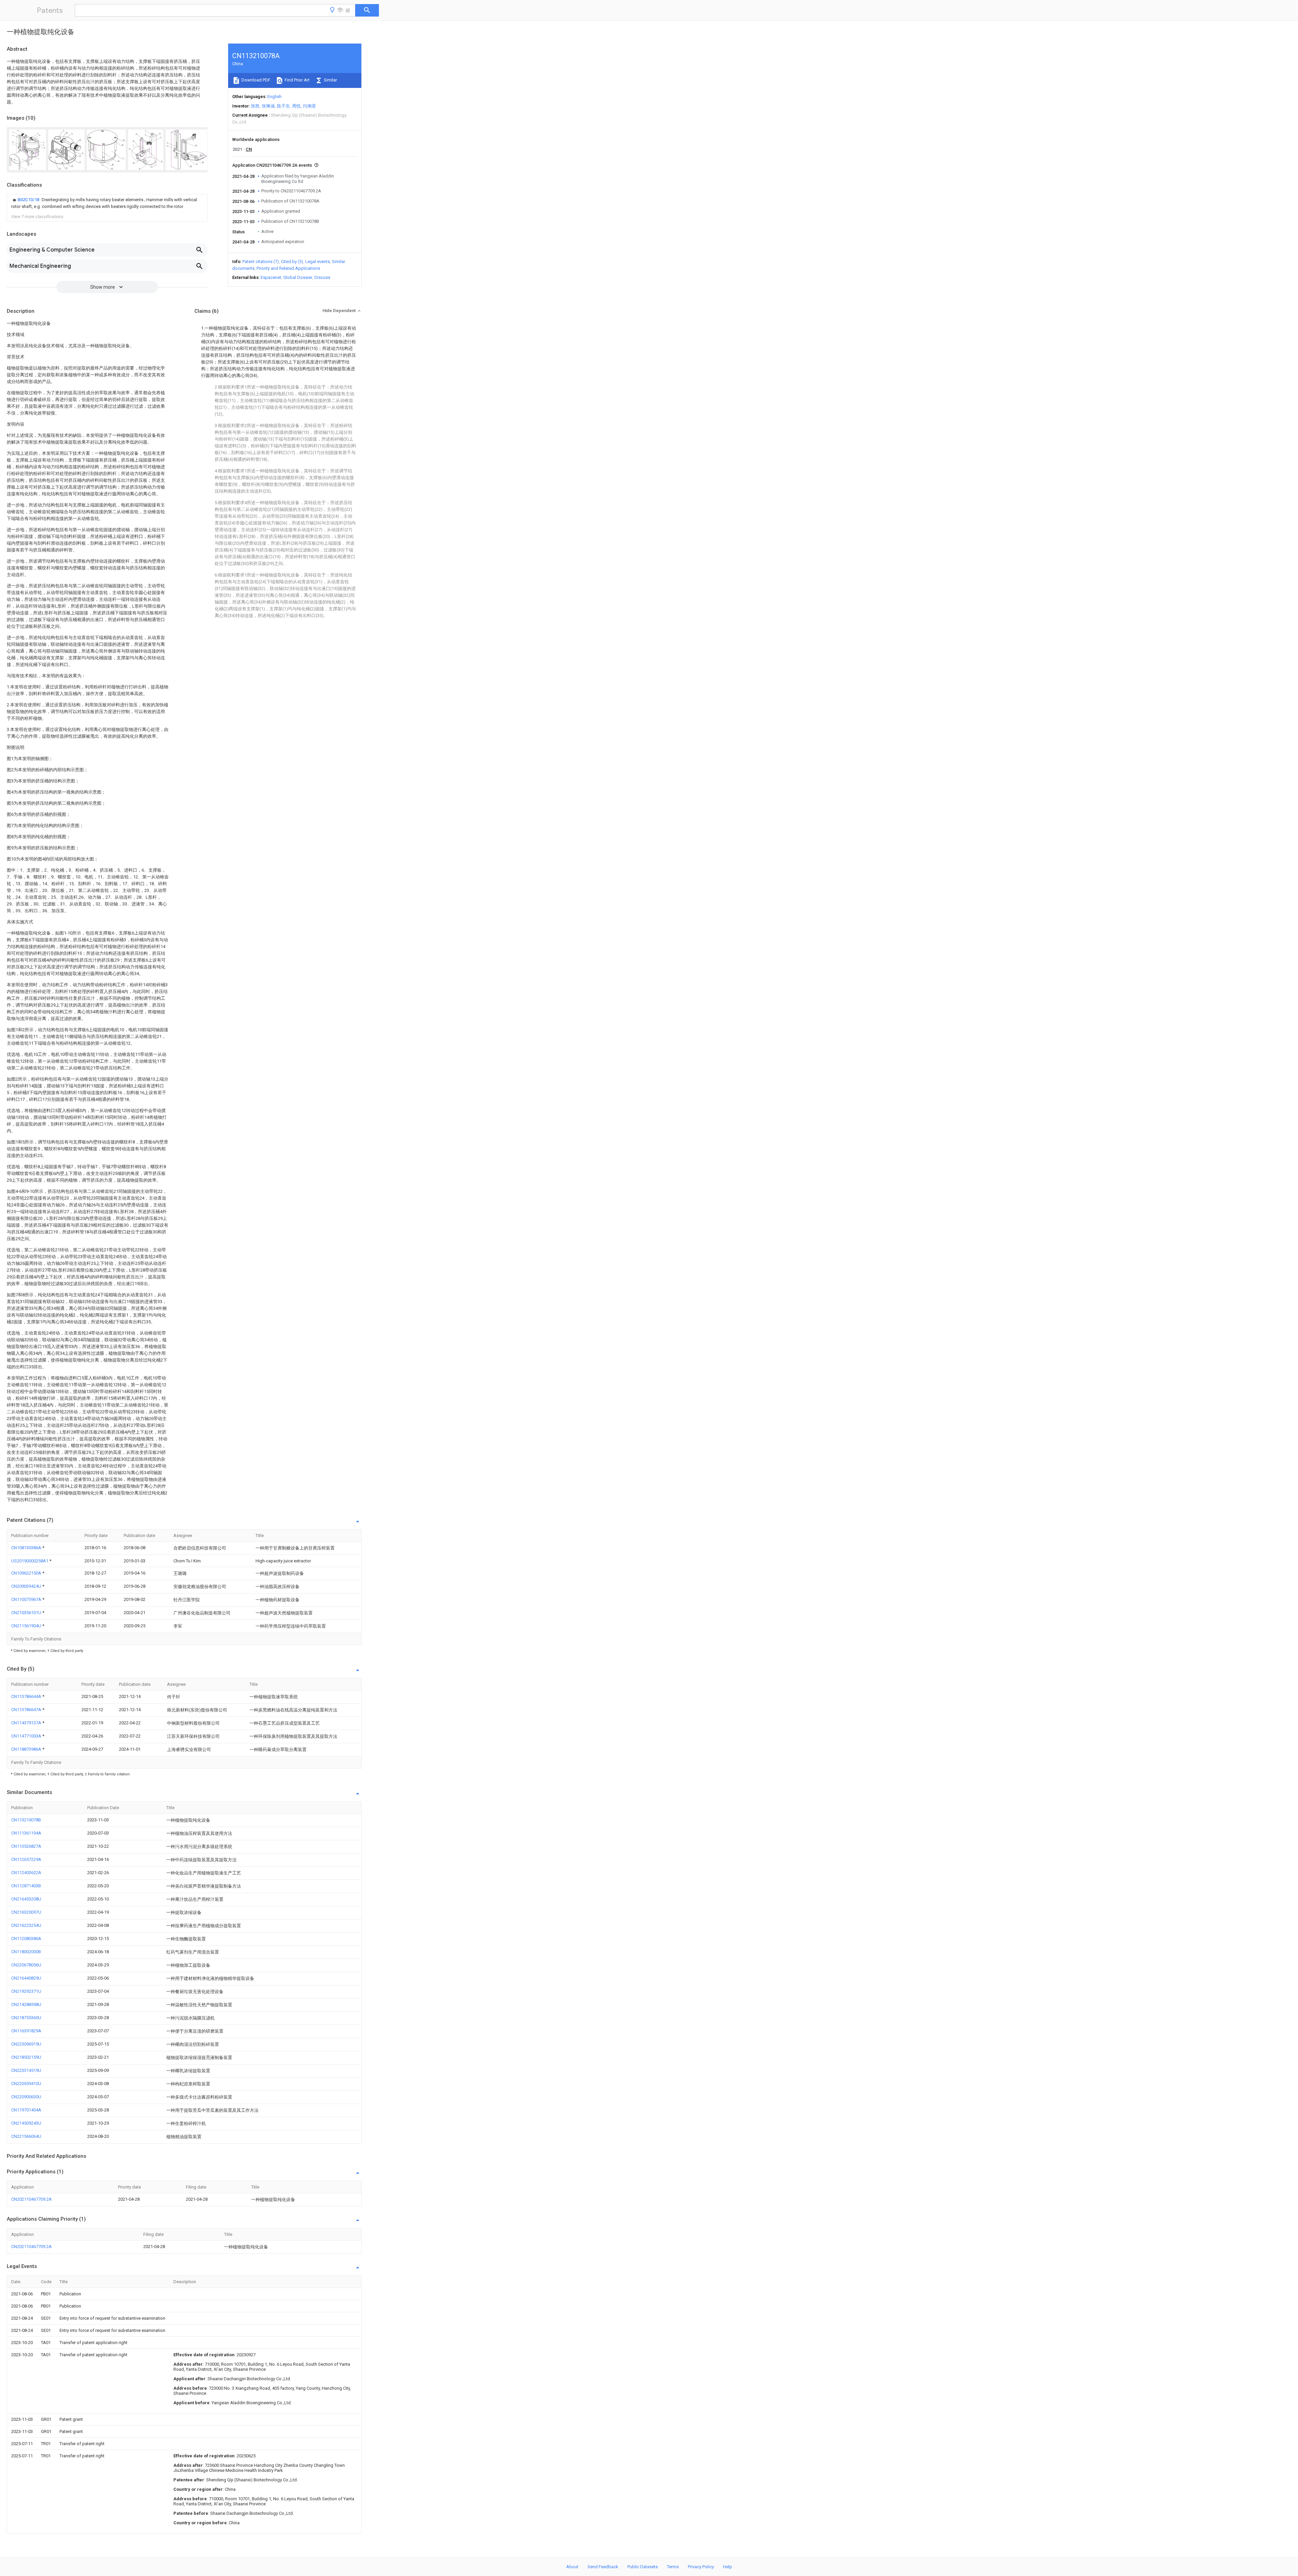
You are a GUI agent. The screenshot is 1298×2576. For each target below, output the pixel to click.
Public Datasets (643, 2567)
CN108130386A (27, 1548)
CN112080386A (26, 1939)
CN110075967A (27, 1599)
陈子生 (283, 106)
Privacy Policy (701, 2567)
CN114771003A (27, 1736)
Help (728, 2567)
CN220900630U (26, 2097)
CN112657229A (26, 1859)
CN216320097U (26, 1912)
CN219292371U (26, 1991)
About (572, 2567)
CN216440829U (26, 1978)
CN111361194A (26, 1833)
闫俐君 (309, 106)
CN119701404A (26, 2110)
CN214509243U (26, 2123)
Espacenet (271, 277)
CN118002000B (26, 1952)
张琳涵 (268, 106)
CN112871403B (26, 1886)
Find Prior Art (297, 80)
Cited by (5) (292, 262)
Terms (673, 2567)
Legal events (318, 262)
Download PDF (255, 80)
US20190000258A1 (30, 1561)
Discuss (322, 277)
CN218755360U (26, 2018)
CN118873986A (27, 1749)
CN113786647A (27, 1710)
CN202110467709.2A (31, 2199)
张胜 (255, 106)
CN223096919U (26, 2044)
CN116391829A (26, 2031)
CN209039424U (27, 1586)
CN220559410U (26, 2084)
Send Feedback (603, 2567)
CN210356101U (27, 1613)
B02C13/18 (29, 200)
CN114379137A (27, 1723)
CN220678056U (26, 1965)
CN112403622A (26, 1873)
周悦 (296, 106)
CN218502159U (26, 2057)
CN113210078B (26, 1820)
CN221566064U (26, 2136)
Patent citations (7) (261, 262)
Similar (330, 80)
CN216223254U (26, 1925)
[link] (107, 203)
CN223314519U (26, 2070)
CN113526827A (26, 1846)
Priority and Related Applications (288, 268)
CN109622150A (27, 1573)
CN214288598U (26, 2004)
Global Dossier (298, 277)
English (274, 97)
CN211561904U (27, 1626)
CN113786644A (27, 1696)
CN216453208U (26, 1899)
